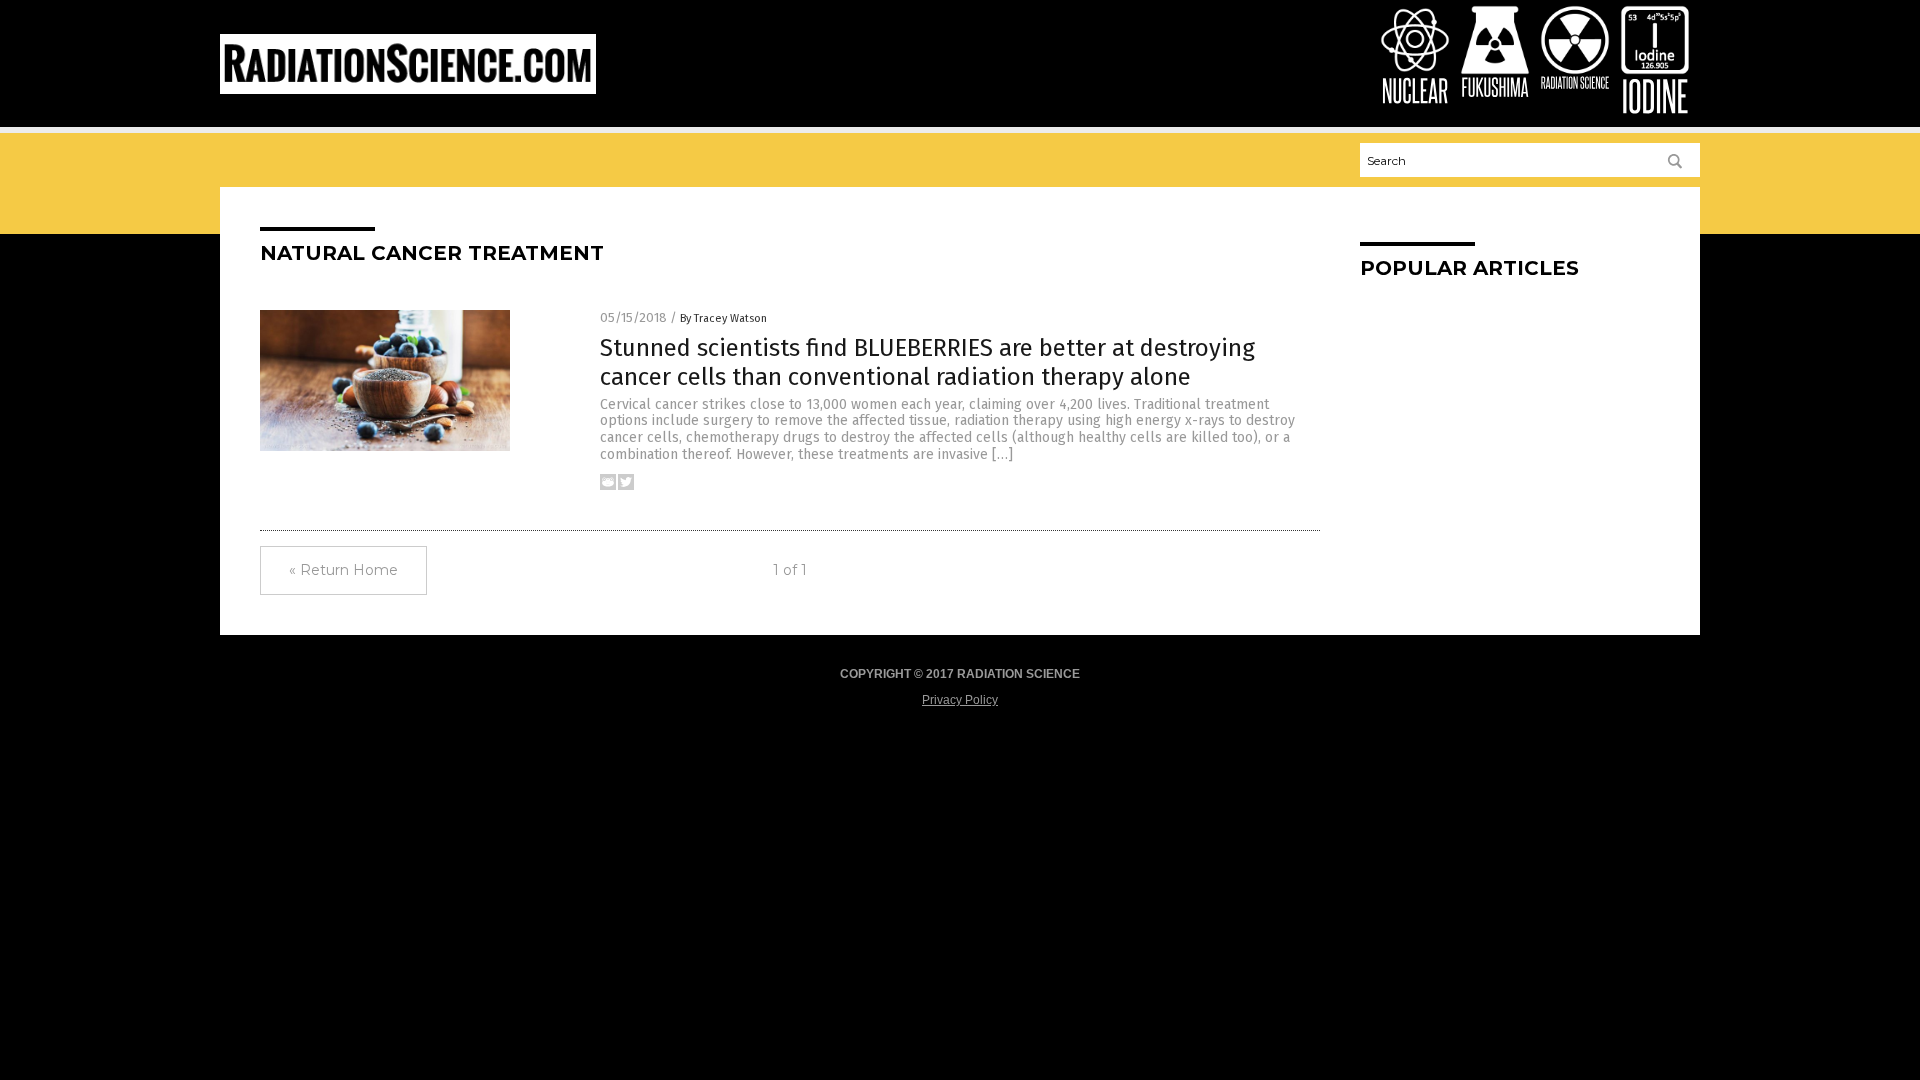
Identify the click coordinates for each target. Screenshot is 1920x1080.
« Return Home (343, 570)
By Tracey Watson (723, 318)
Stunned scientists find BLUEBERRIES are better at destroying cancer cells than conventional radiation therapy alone (927, 362)
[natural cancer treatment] (408, 90)
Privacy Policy (960, 700)
